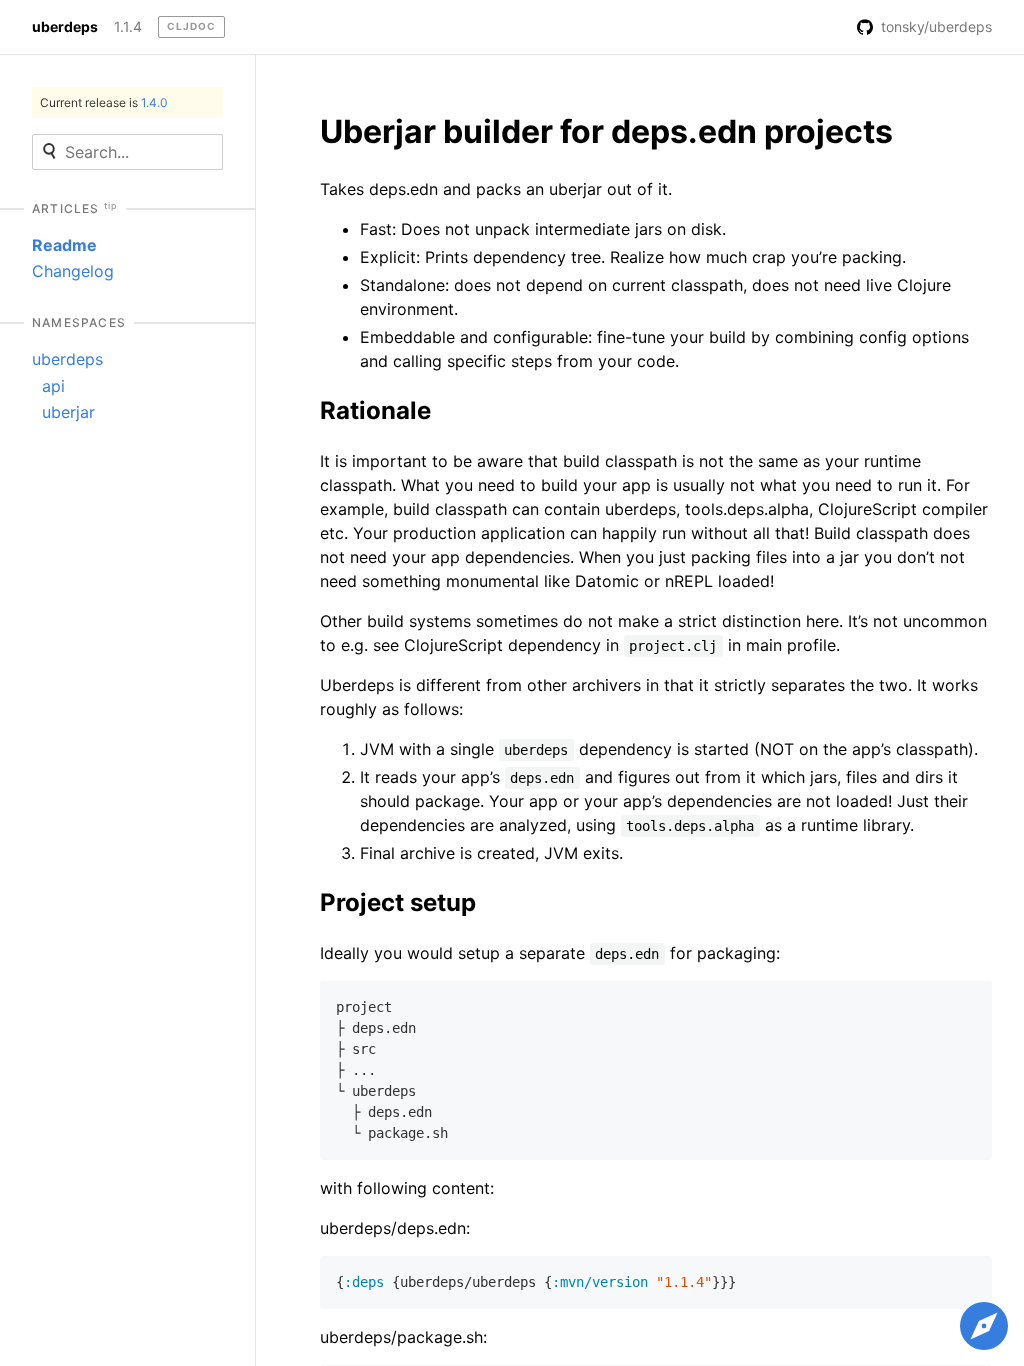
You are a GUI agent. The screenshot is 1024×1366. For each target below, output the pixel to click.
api (53, 386)
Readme (64, 245)
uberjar (68, 412)
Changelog (73, 271)
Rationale (375, 410)
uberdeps (65, 27)
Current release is (104, 102)
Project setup (398, 902)
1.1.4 (128, 27)
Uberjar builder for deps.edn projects (606, 131)
